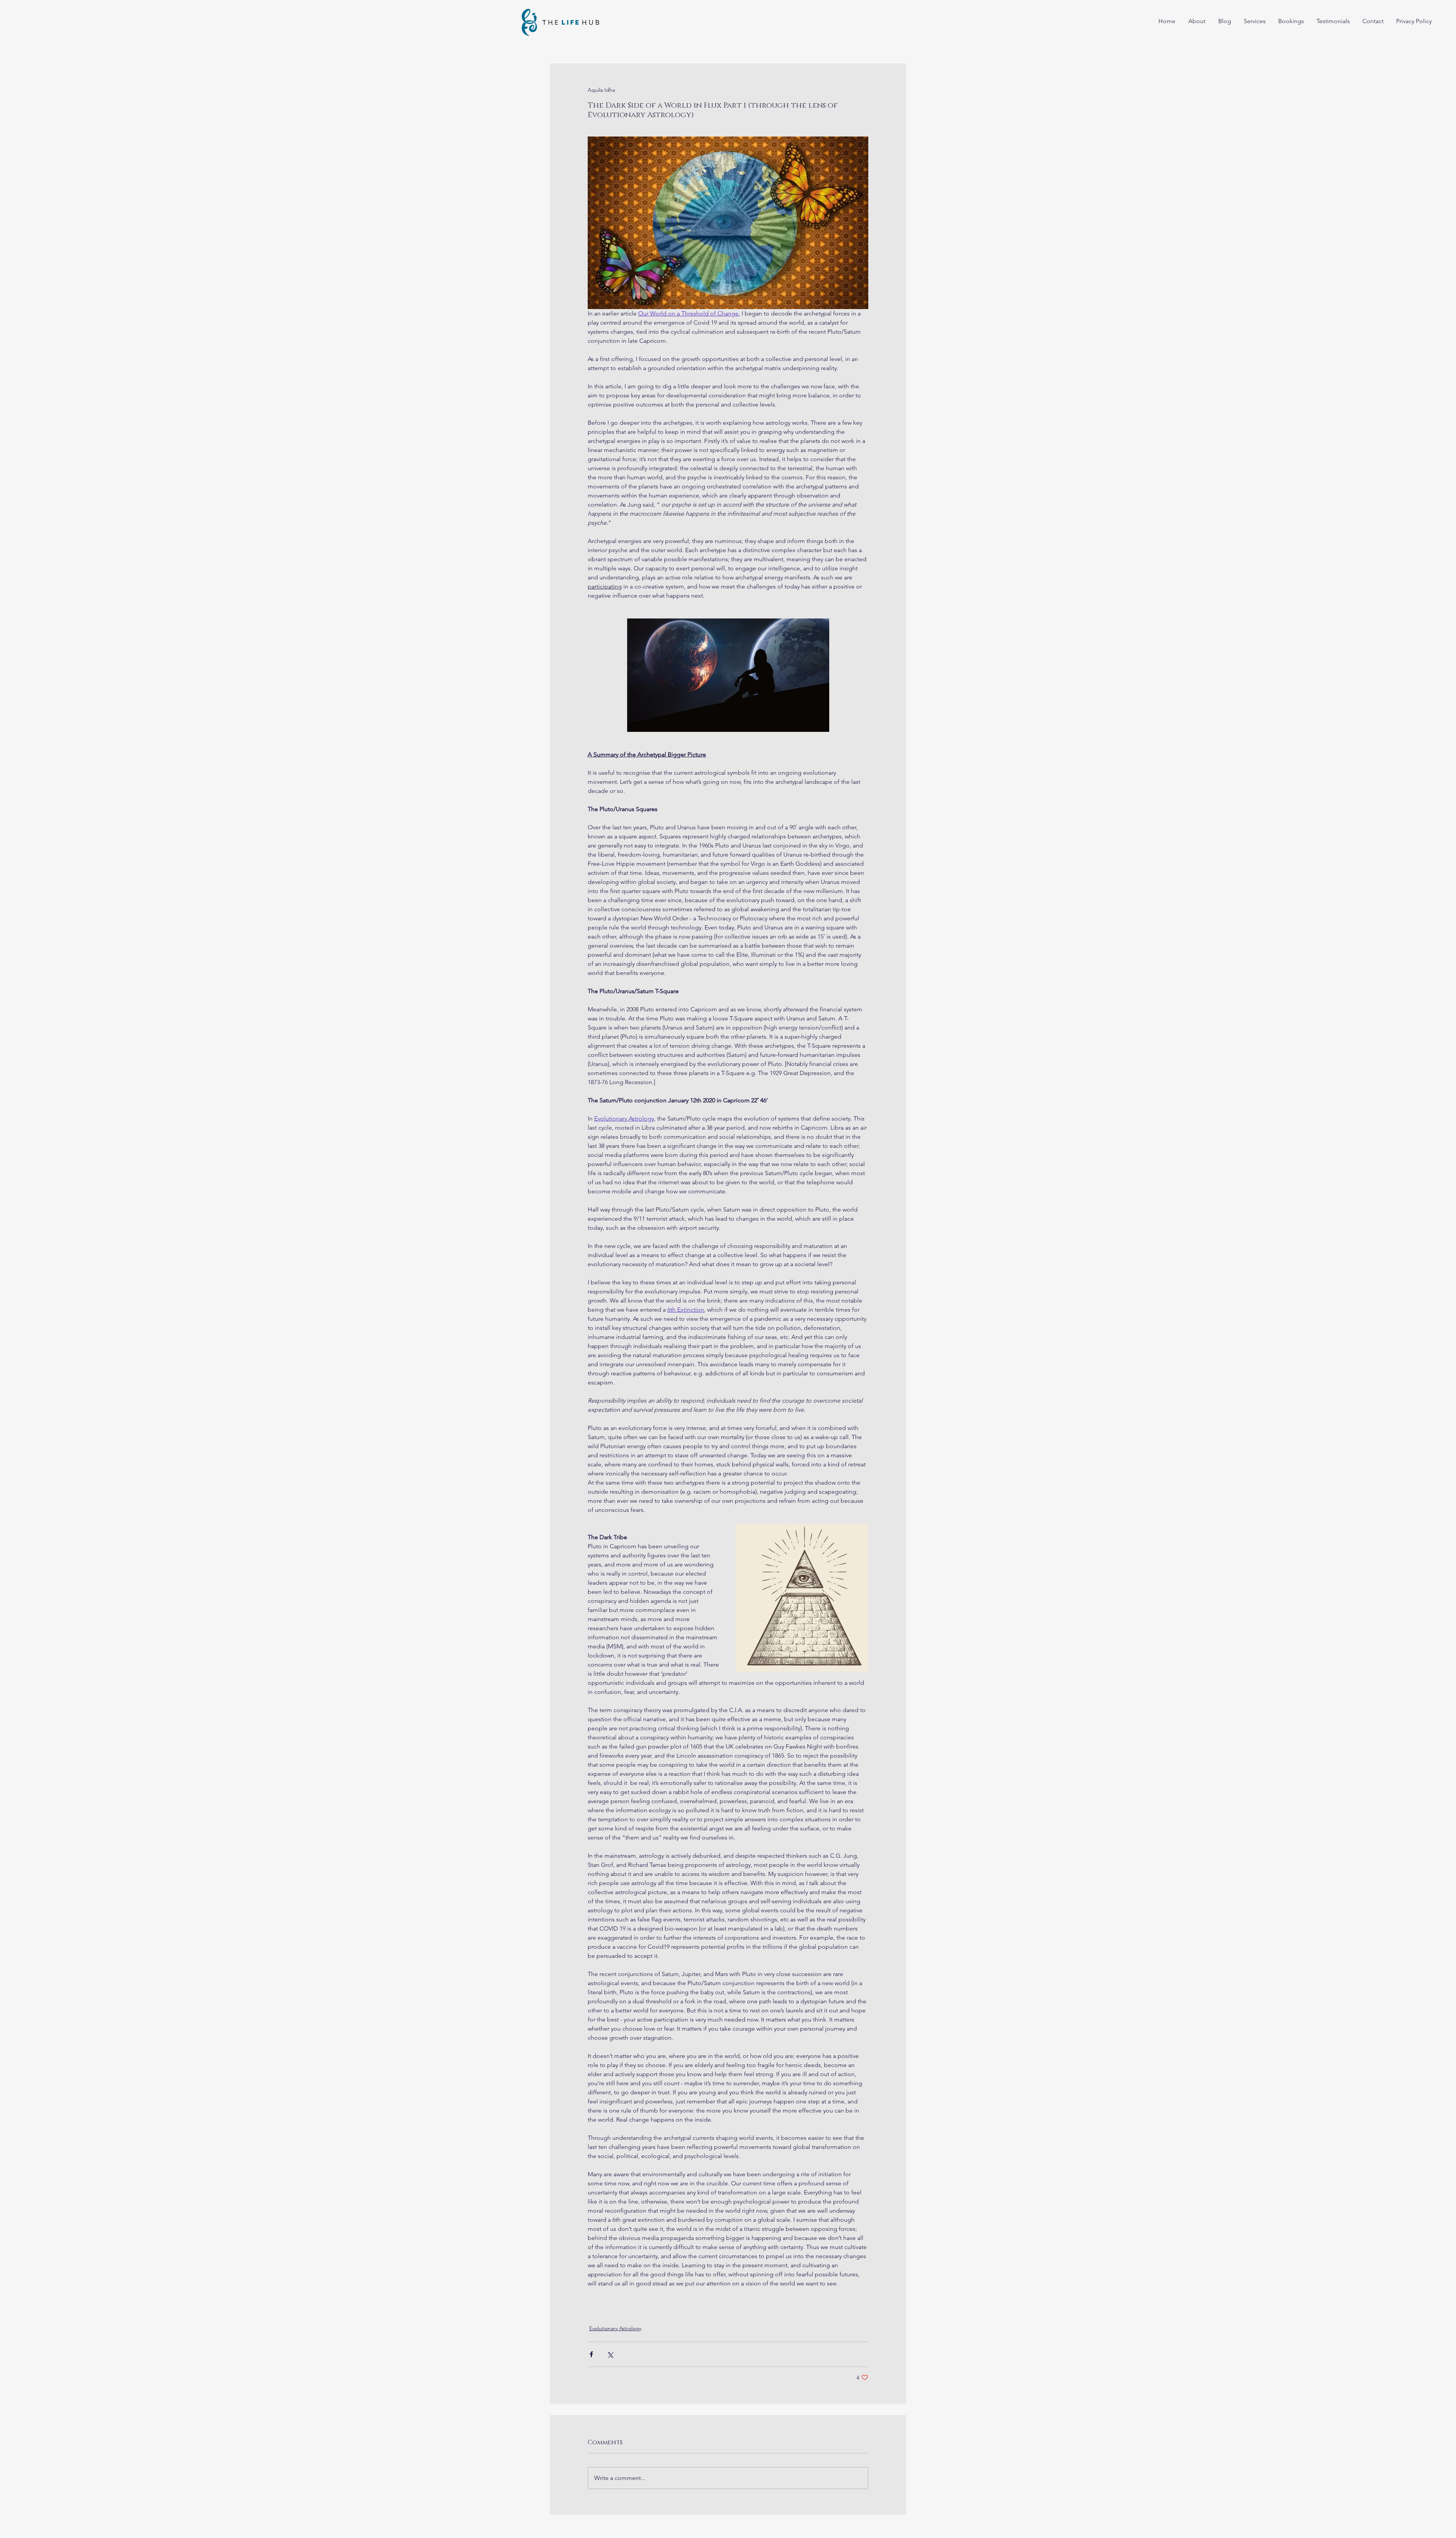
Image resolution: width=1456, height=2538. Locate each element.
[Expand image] (802, 1598)
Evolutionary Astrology (615, 2328)
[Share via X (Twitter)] (610, 2354)
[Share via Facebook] (591, 2354)
